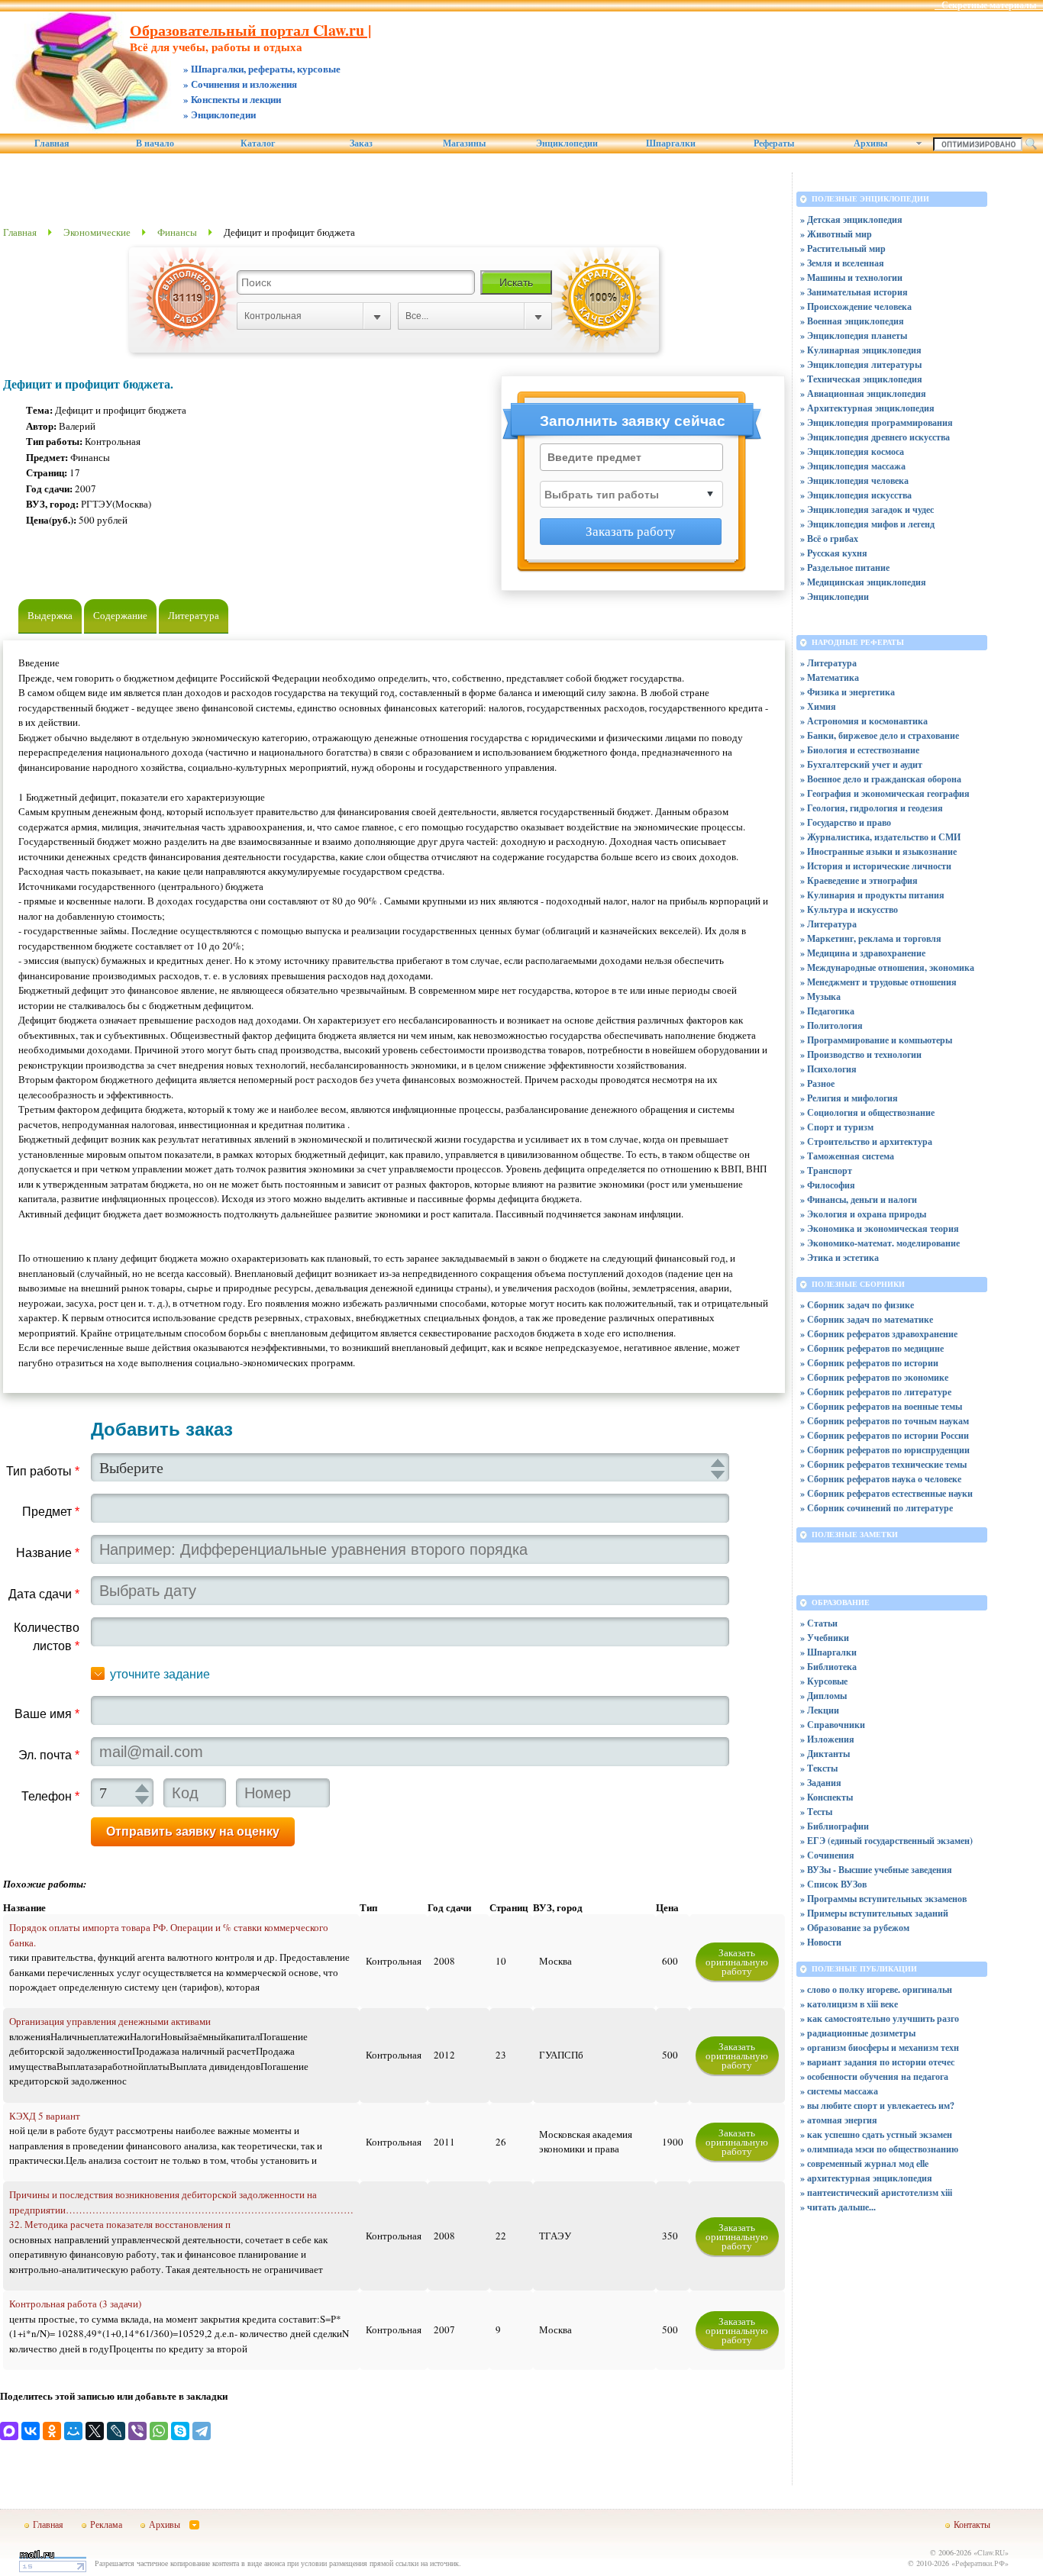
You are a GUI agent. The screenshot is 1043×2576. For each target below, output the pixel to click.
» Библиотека (828, 1667)
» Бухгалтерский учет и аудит (861, 764)
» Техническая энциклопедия (861, 379)
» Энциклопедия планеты (854, 335)
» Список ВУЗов (833, 1884)
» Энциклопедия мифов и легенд (867, 524)
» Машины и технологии (851, 277)
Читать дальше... (841, 2207)
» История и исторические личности (876, 866)
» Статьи (819, 1623)
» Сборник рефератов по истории (869, 1363)
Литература (194, 615)
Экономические (97, 232)
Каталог (258, 143)
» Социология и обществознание (867, 1112)
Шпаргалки (671, 143)
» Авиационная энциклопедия (863, 393)
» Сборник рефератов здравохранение (879, 1334)
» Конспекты (827, 1797)
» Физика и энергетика (848, 692)
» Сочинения (827, 1855)
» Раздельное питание (845, 567)
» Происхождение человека (856, 306)
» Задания (821, 1783)
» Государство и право (846, 822)
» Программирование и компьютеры (876, 1040)
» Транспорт (826, 1170)
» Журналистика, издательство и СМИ (880, 837)
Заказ (361, 143)
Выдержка (50, 615)
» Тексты (819, 1768)
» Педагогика (827, 1011)
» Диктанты (825, 1754)
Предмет (51, 1512)
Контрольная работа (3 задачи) (75, 2304)
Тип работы (43, 1471)
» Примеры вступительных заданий (874, 1913)
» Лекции (820, 1710)
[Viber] (137, 2431)
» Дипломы (823, 1696)
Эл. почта (49, 1755)
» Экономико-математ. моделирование (880, 1243)
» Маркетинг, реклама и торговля (871, 938)
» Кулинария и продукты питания (872, 895)
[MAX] (9, 2431)
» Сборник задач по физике (857, 1305)
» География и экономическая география (885, 793)
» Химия (818, 706)
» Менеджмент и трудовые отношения (878, 982)
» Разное (817, 1083)
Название (48, 1553)
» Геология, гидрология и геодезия (872, 808)
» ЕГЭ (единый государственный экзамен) (886, 1841)
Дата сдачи (44, 1594)
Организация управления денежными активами (110, 2021)
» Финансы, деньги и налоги (859, 1199)
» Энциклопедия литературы (861, 364)
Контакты (972, 2524)
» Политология (831, 1025)
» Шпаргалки (828, 1652)
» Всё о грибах (829, 538)
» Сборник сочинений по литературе (877, 1508)
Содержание (120, 615)
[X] (95, 2431)
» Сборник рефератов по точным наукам (885, 1421)
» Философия (828, 1185)
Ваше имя (47, 1714)
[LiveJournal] (116, 2431)
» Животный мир (836, 234)
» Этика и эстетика (840, 1257)
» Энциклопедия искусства (856, 495)
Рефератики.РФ (980, 2563)
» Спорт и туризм (837, 1127)
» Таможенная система (847, 1156)
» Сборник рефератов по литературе (876, 1392)
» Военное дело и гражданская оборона (881, 779)
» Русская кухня (834, 553)
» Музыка (820, 996)
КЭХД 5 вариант (45, 2116)
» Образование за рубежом (855, 1928)
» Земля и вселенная (842, 263)
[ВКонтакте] (31, 2431)
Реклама (106, 2524)
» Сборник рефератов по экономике (874, 1377)
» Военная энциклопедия (852, 321)
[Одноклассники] (52, 2431)
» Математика (830, 677)
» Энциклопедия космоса (852, 451)
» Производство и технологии (861, 1054)
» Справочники (833, 1725)
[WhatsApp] (159, 2431)
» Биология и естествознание (860, 750)
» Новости (821, 1942)
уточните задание (160, 1674)
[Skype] (180, 2431)
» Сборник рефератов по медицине (872, 1348)
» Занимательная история (854, 292)
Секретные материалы (989, 5)
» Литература (828, 663)
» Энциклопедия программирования (877, 422)
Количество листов (47, 1637)
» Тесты (816, 1812)
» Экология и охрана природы (863, 1214)
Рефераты (774, 143)
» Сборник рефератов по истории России (885, 1435)
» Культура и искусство (849, 909)
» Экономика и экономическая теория (880, 1228)
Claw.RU (991, 2552)
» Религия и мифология (849, 1098)
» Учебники (825, 1638)
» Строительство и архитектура (866, 1141)
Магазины (464, 143)
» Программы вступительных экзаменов (883, 1899)
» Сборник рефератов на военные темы (881, 1406)
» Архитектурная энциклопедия (867, 408)
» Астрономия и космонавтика (864, 721)
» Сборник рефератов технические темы (883, 1464)
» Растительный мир (843, 248)
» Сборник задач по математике (867, 1319)
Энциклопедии (567, 143)
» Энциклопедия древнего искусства (875, 437)
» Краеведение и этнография (859, 880)
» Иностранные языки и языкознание (878, 851)
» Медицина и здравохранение (863, 953)
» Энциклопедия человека (854, 480)
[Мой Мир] (73, 2431)
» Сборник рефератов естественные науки (886, 1493)
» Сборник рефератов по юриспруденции (885, 1450)
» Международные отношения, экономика (887, 967)
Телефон (50, 1796)
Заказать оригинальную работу (737, 1962)
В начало (155, 143)
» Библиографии (835, 1826)
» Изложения (827, 1739)
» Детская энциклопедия (851, 219)
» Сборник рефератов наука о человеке (881, 1479)
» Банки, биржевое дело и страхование (880, 735)
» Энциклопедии (835, 596)
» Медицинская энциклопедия (863, 582)
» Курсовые (824, 1681)
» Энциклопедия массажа (853, 466)
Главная (52, 143)
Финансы (177, 232)
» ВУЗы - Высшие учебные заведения (876, 1870)
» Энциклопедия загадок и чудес (867, 509)
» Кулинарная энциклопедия (861, 350)
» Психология (828, 1069)
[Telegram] (202, 2431)
